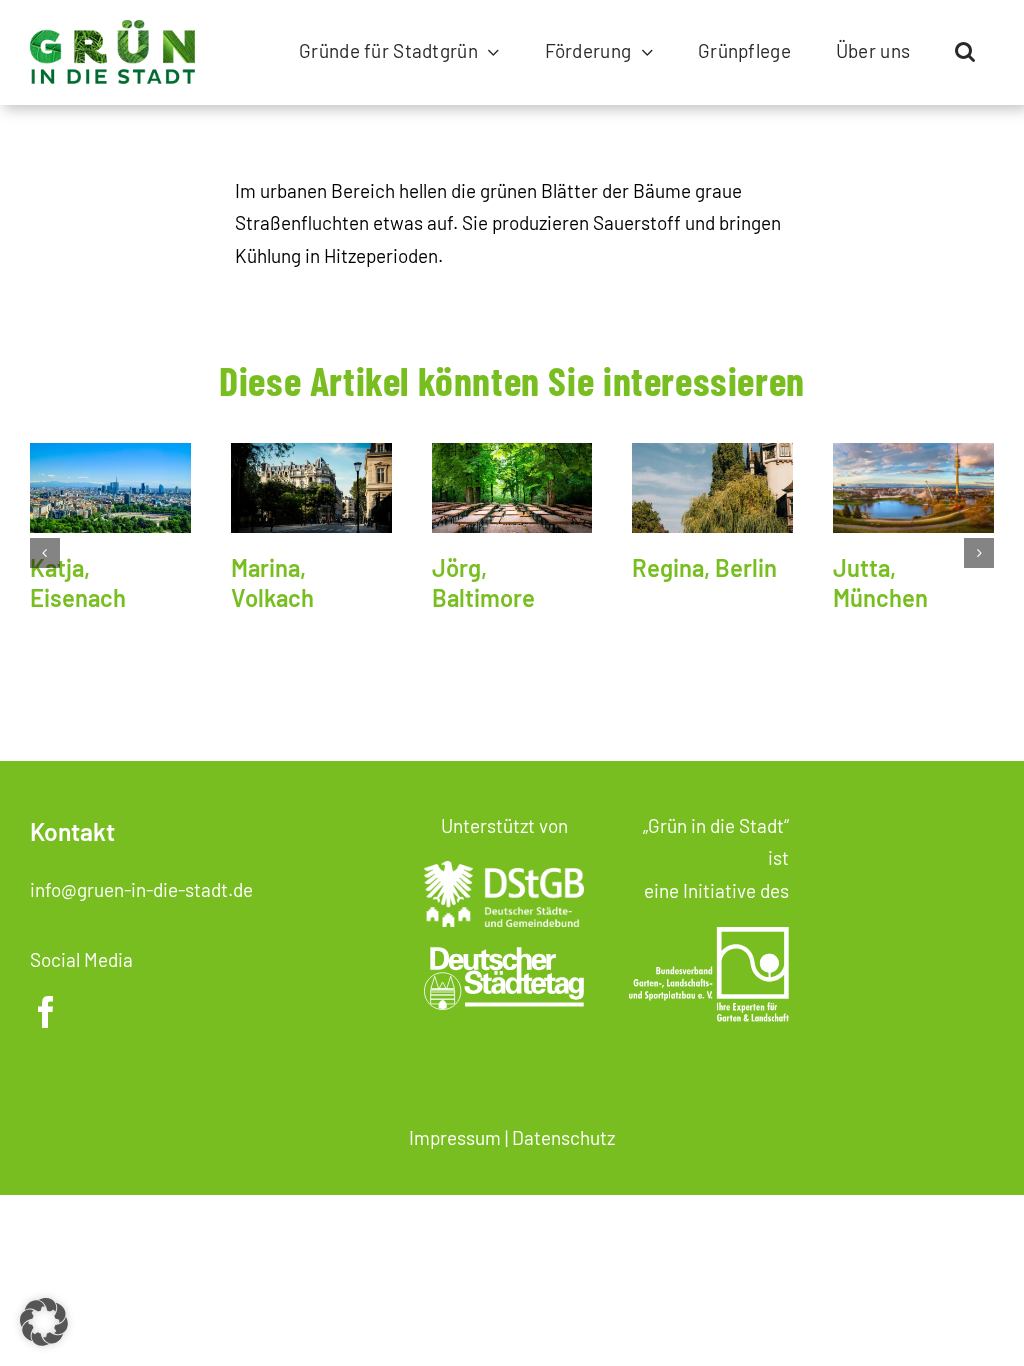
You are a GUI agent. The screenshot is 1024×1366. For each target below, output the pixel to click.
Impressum (455, 1137)
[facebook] (46, 1012)
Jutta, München (880, 582)
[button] (965, 52)
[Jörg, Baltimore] (512, 488)
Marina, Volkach (272, 582)
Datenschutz (563, 1137)
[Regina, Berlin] (712, 488)
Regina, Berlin (704, 567)
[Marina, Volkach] (311, 488)
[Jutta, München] (913, 488)
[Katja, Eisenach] (110, 488)
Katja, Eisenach (78, 582)
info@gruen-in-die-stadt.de (141, 889)
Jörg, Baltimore (483, 582)
